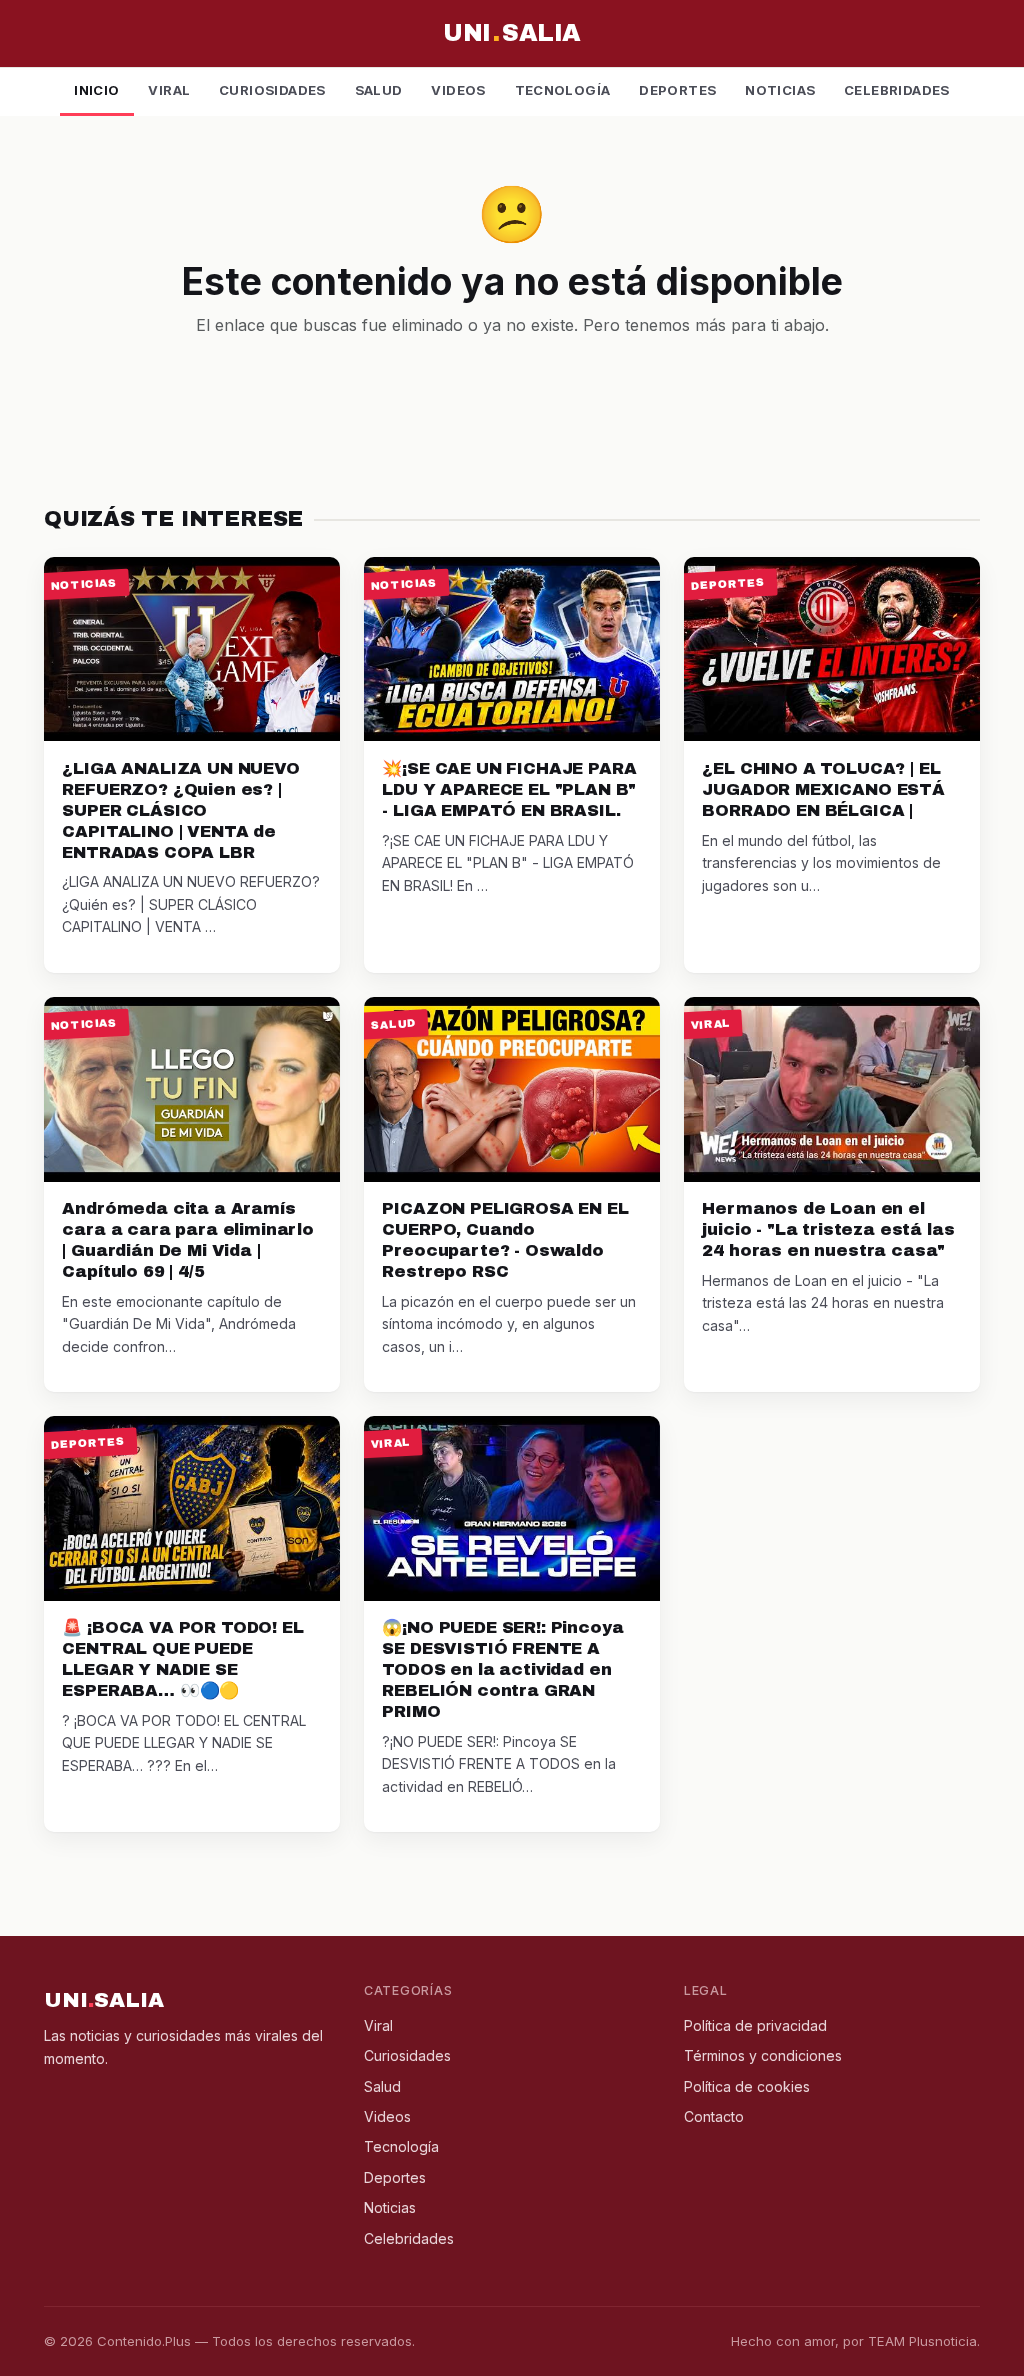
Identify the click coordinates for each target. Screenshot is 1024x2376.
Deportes (677, 90)
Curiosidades (272, 90)
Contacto (714, 2116)
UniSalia (511, 33)
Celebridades (897, 90)
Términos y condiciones (763, 2055)
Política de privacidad (755, 2025)
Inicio (96, 90)
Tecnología (563, 90)
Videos (458, 90)
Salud (379, 90)
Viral (169, 90)
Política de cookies (747, 2086)
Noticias (780, 90)
